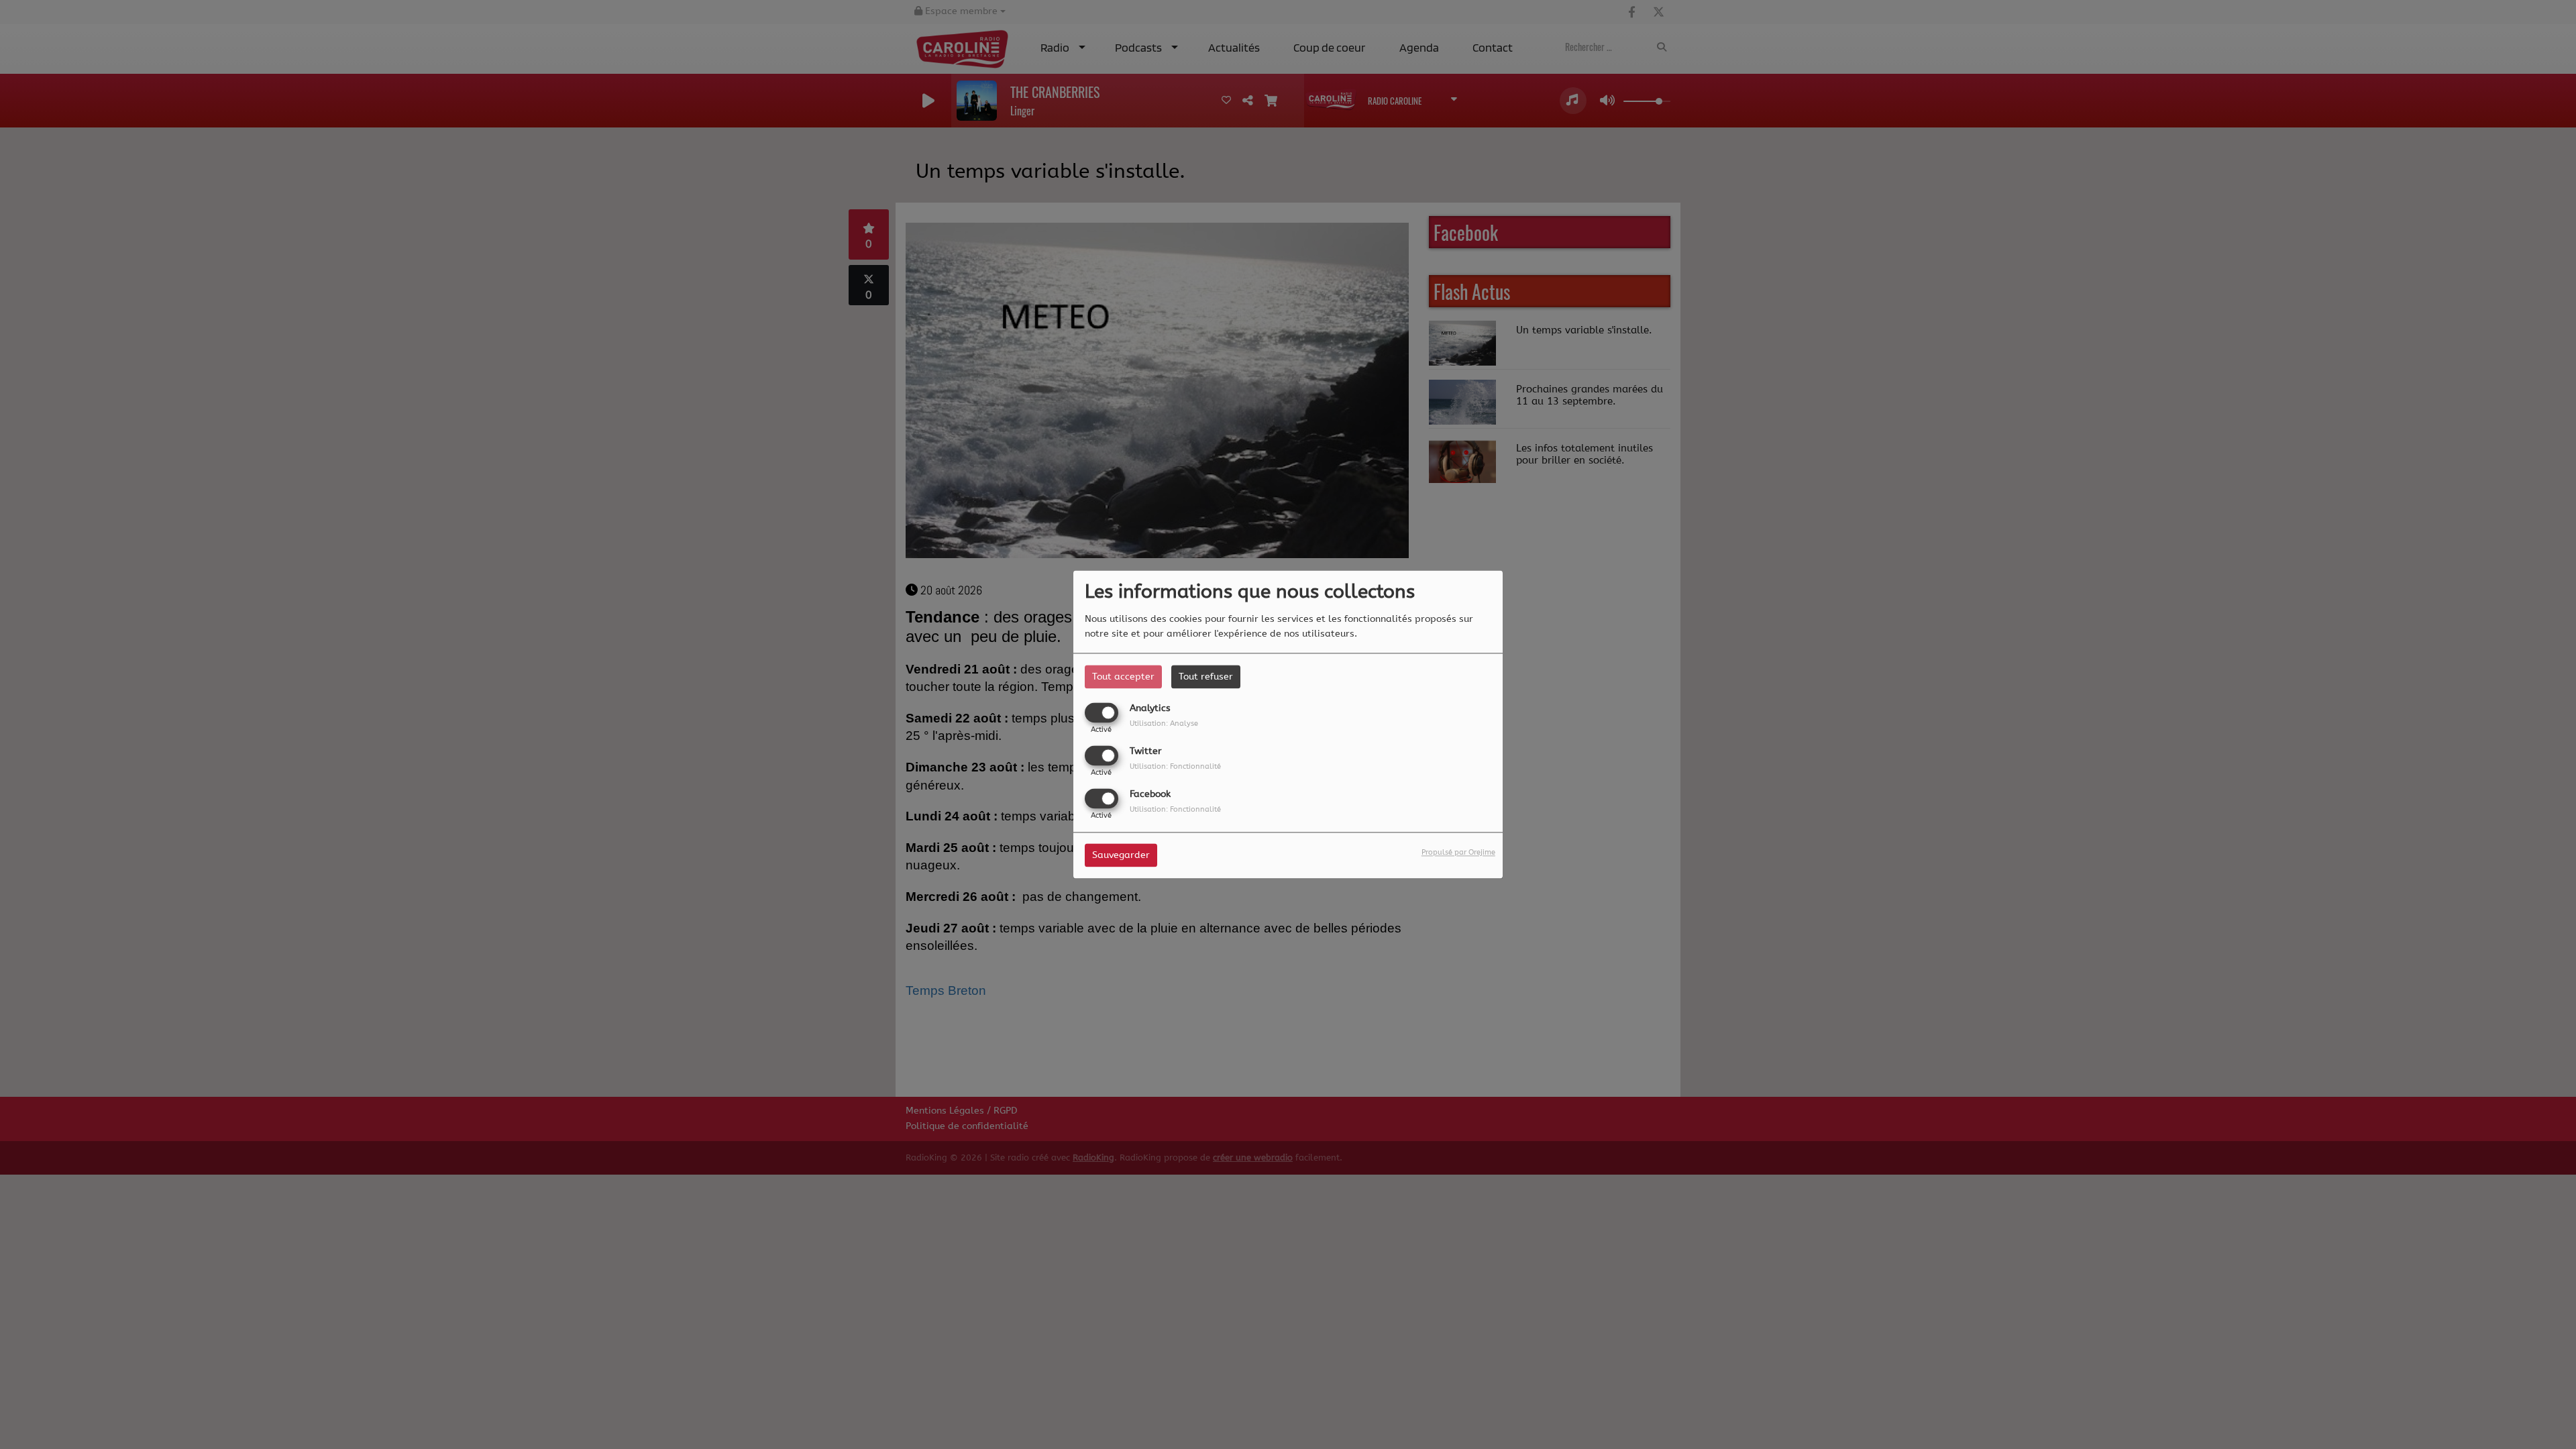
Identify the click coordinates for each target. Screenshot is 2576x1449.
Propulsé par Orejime (1458, 853)
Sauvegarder (1121, 856)
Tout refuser (1206, 677)
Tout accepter (1123, 677)
